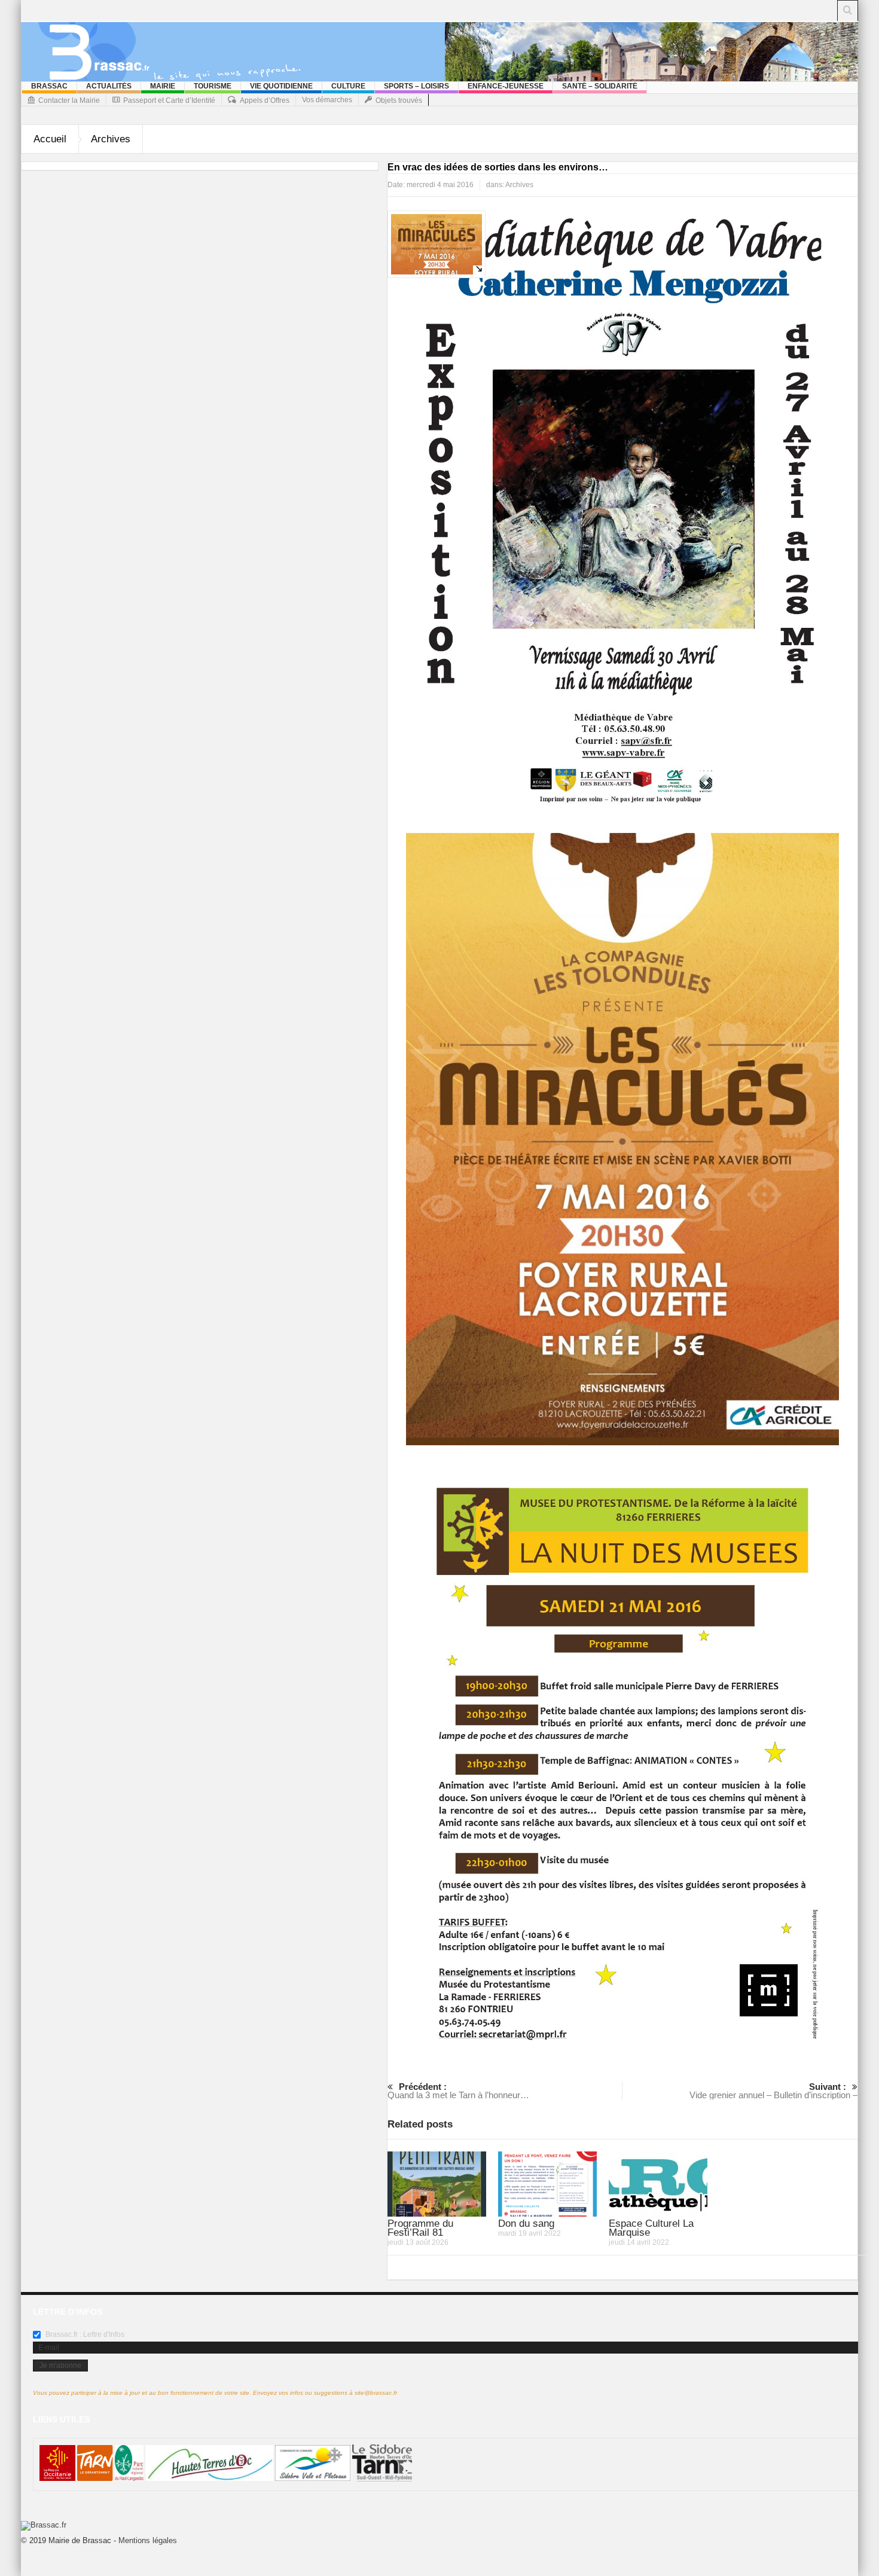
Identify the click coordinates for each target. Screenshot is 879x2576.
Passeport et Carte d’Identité (169, 100)
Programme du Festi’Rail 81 (420, 2228)
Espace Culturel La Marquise (651, 2228)
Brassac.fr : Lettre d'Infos (84, 2334)
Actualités (109, 86)
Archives (111, 139)
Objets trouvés (399, 100)
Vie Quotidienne (281, 86)
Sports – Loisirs (416, 86)
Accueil (50, 139)
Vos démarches (327, 100)
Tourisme (213, 86)
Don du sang (526, 2224)
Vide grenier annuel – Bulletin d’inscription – (773, 2091)
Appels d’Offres (265, 100)
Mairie (163, 86)
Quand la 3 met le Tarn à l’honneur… (458, 2091)
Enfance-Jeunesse (506, 86)
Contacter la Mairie (69, 100)
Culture (348, 86)
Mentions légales (148, 2540)
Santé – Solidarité (600, 86)
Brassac (49, 86)
